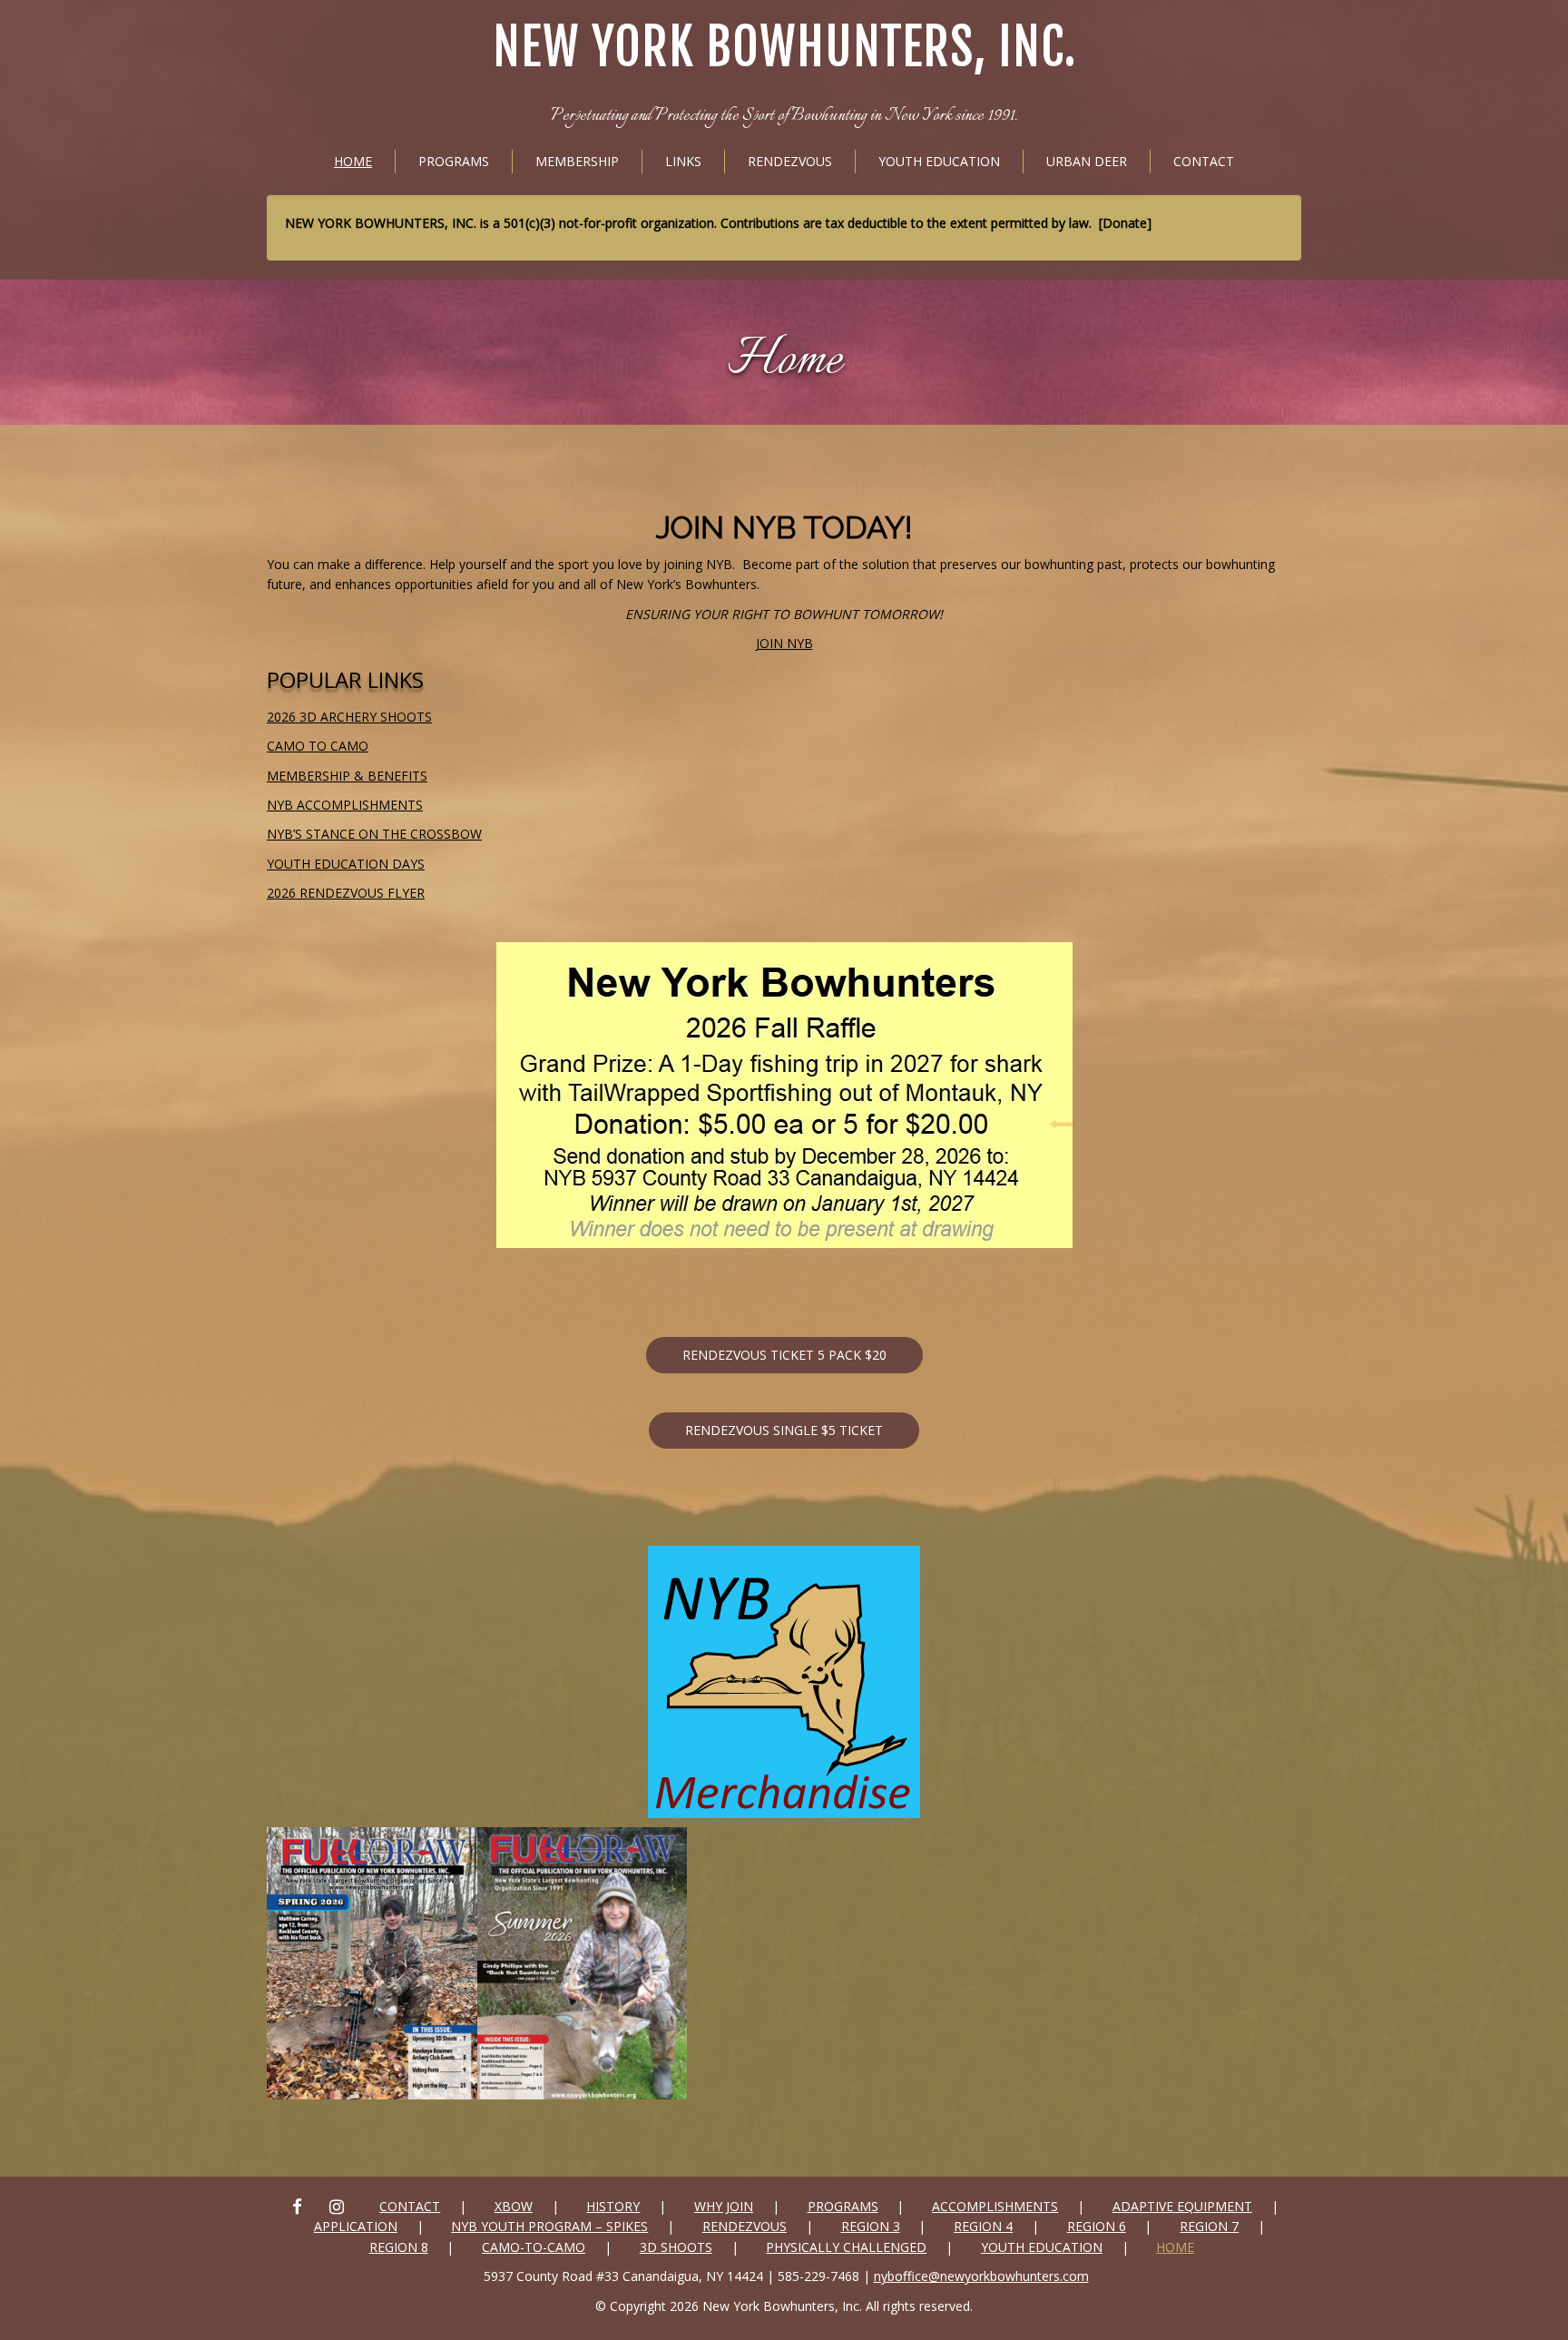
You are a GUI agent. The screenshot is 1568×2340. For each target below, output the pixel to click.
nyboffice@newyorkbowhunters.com (981, 2276)
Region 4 (983, 2226)
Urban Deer (1087, 161)
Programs (454, 161)
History (613, 2206)
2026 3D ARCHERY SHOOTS (349, 717)
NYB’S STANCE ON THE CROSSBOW (374, 834)
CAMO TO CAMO (318, 746)
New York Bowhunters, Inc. (784, 48)
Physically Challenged (846, 2247)
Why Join (724, 2206)
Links (683, 161)
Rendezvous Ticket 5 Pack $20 (784, 1355)
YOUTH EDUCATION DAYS (346, 864)
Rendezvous (790, 161)
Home (353, 161)
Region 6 (1097, 2226)
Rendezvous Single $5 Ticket (784, 1430)
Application (356, 2226)
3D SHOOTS (676, 2247)
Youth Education (939, 161)
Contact (1204, 161)
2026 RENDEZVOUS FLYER (346, 893)
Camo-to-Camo (534, 2247)
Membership (577, 161)
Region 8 (399, 2247)
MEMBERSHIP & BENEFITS (347, 776)
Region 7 (1209, 2226)
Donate (1125, 223)
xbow (514, 2206)
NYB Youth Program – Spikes (549, 2226)
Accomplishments (995, 2206)
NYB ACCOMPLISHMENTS (345, 805)
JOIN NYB (784, 643)
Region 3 (871, 2226)
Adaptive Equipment (1182, 2206)
